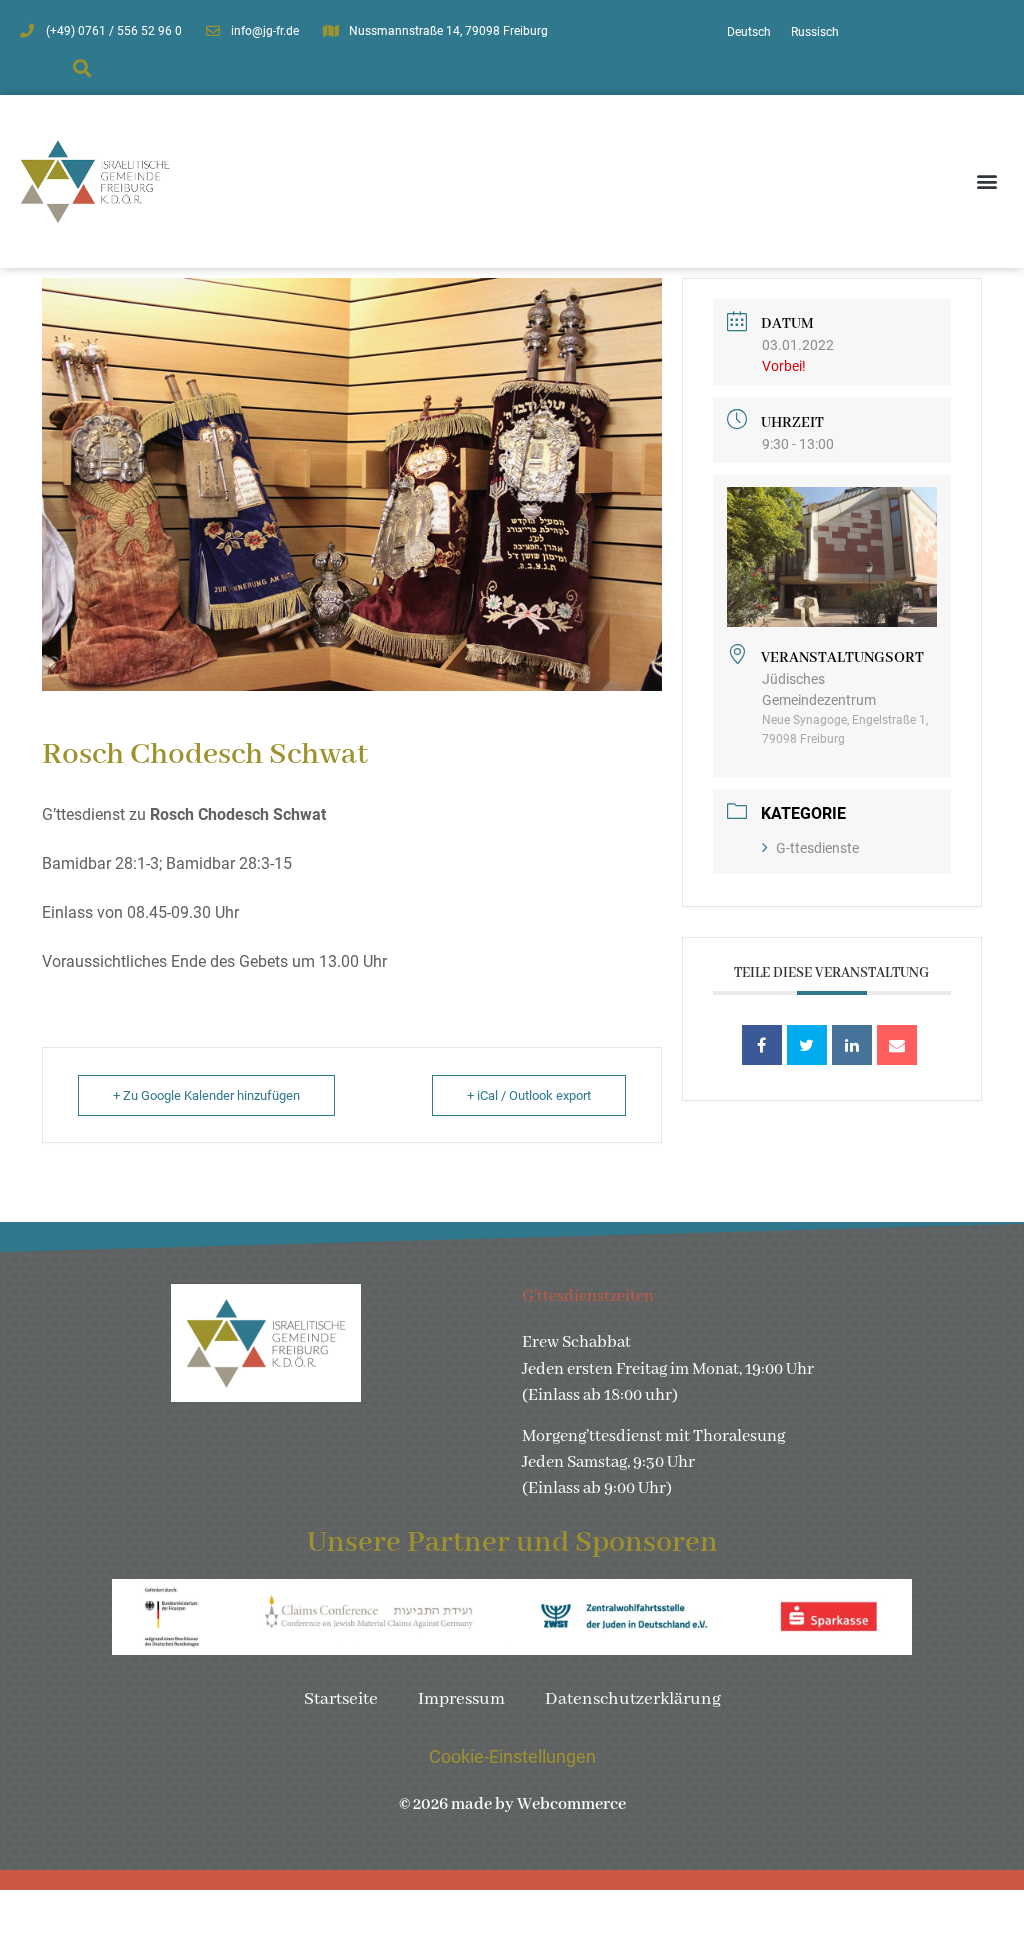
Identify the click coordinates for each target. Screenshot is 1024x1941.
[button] (82, 68)
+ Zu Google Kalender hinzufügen (206, 1095)
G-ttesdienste (817, 848)
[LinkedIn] (852, 1045)
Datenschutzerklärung (633, 1699)
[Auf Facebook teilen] (762, 1045)
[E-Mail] (897, 1045)
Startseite (341, 1699)
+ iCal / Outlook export (529, 1095)
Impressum (461, 1699)
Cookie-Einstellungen (512, 1757)
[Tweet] (807, 1045)
